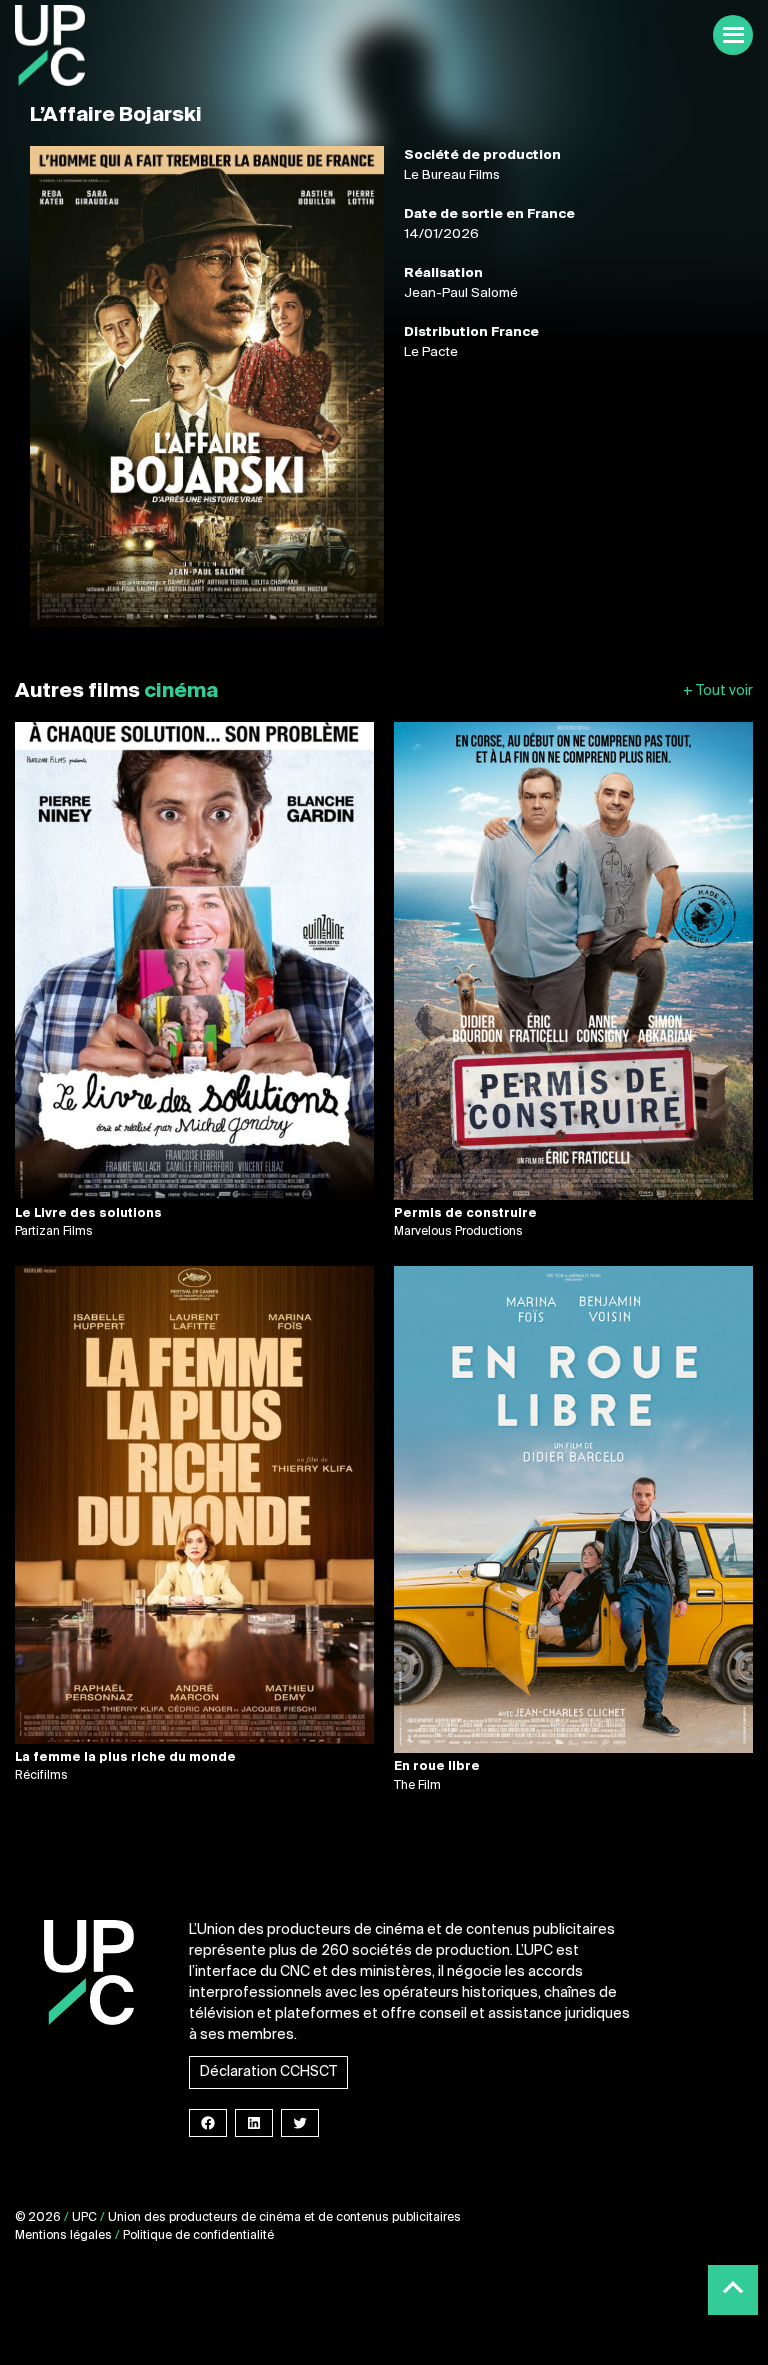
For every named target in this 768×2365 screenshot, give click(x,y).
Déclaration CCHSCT (268, 2072)
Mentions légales (63, 2236)
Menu (733, 35)
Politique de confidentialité (198, 2236)
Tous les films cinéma (718, 691)
